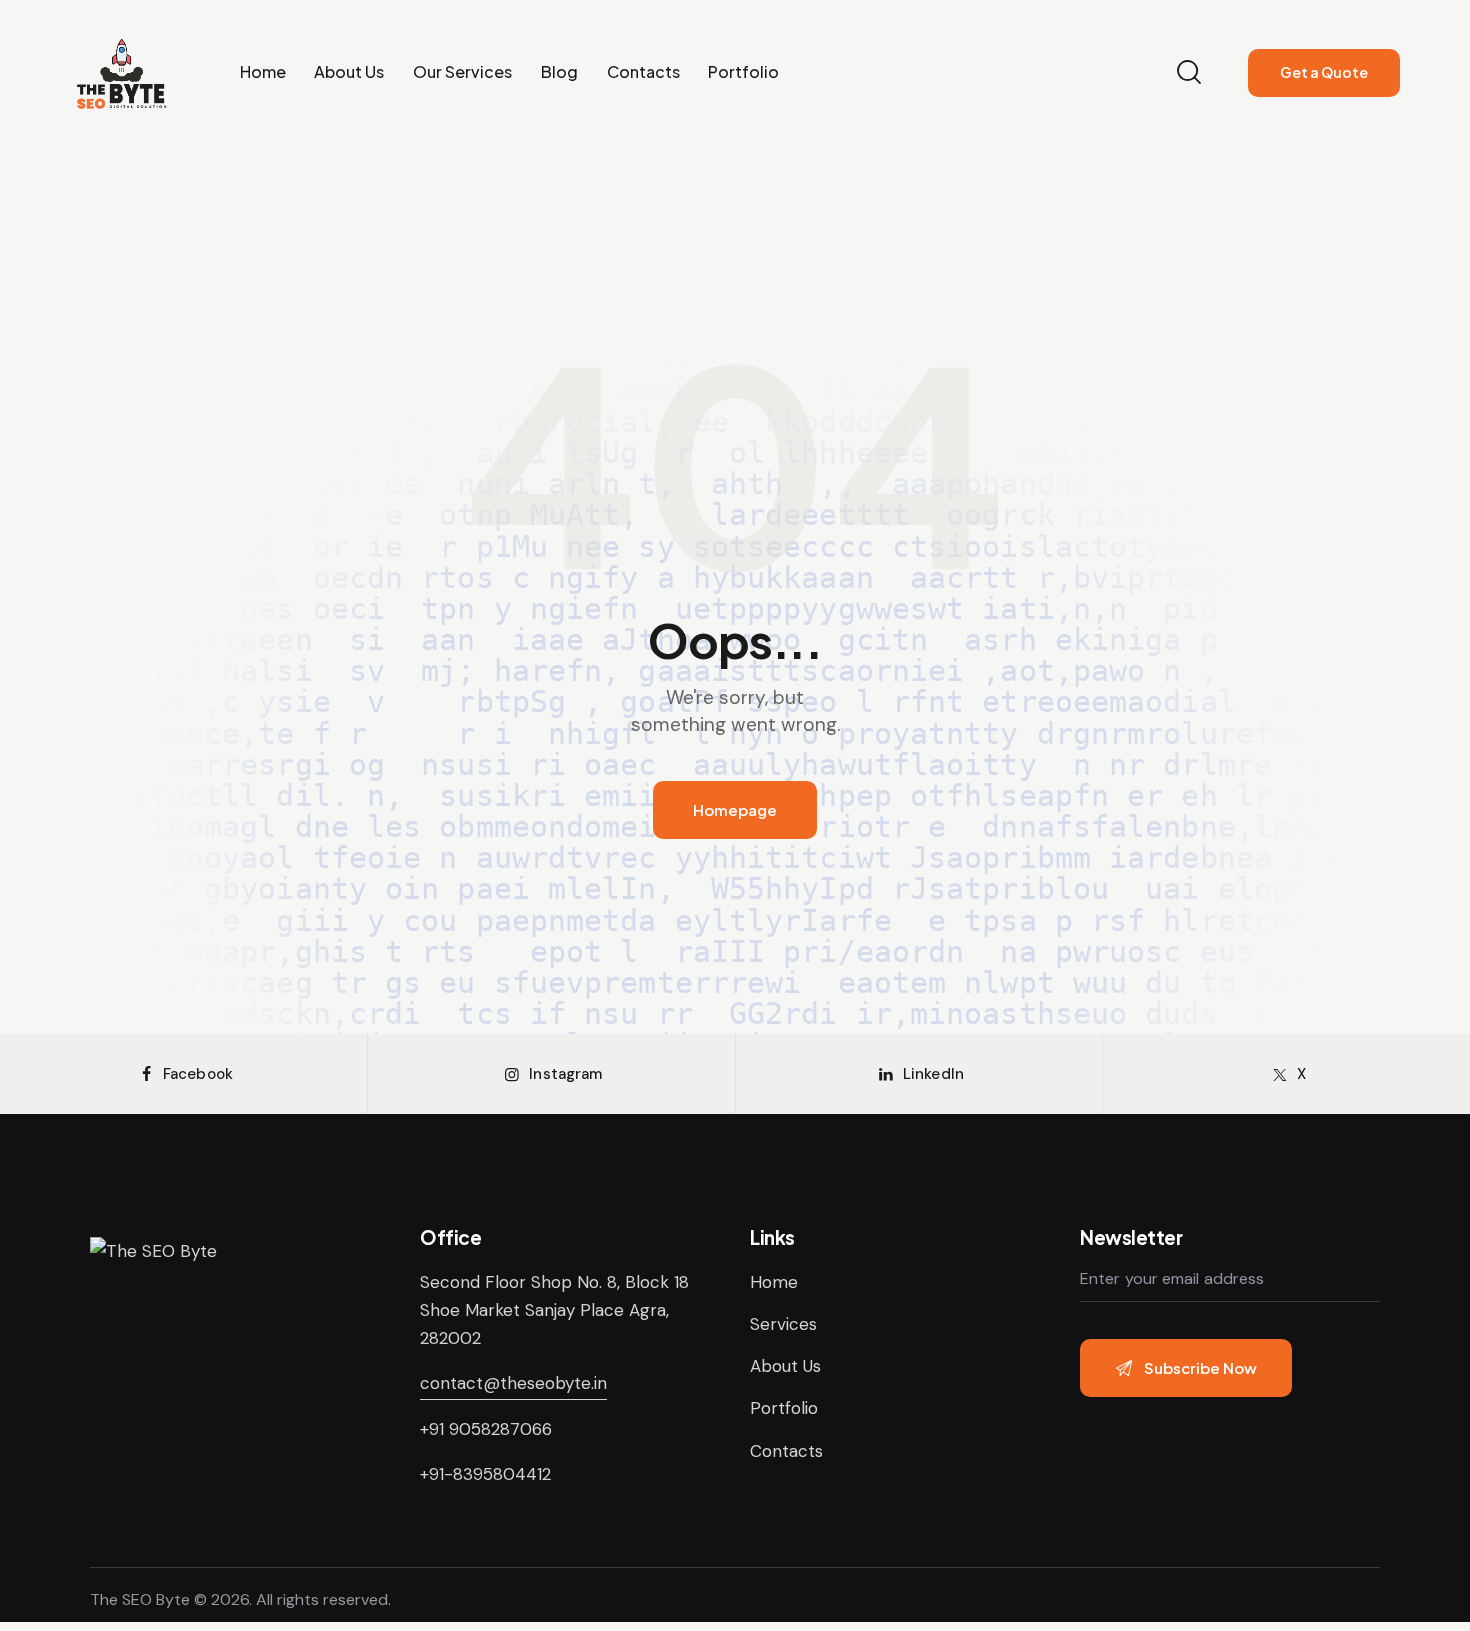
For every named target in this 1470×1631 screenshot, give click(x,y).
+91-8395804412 (485, 1474)
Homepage (735, 809)
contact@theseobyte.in (513, 1383)
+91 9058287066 (486, 1429)
